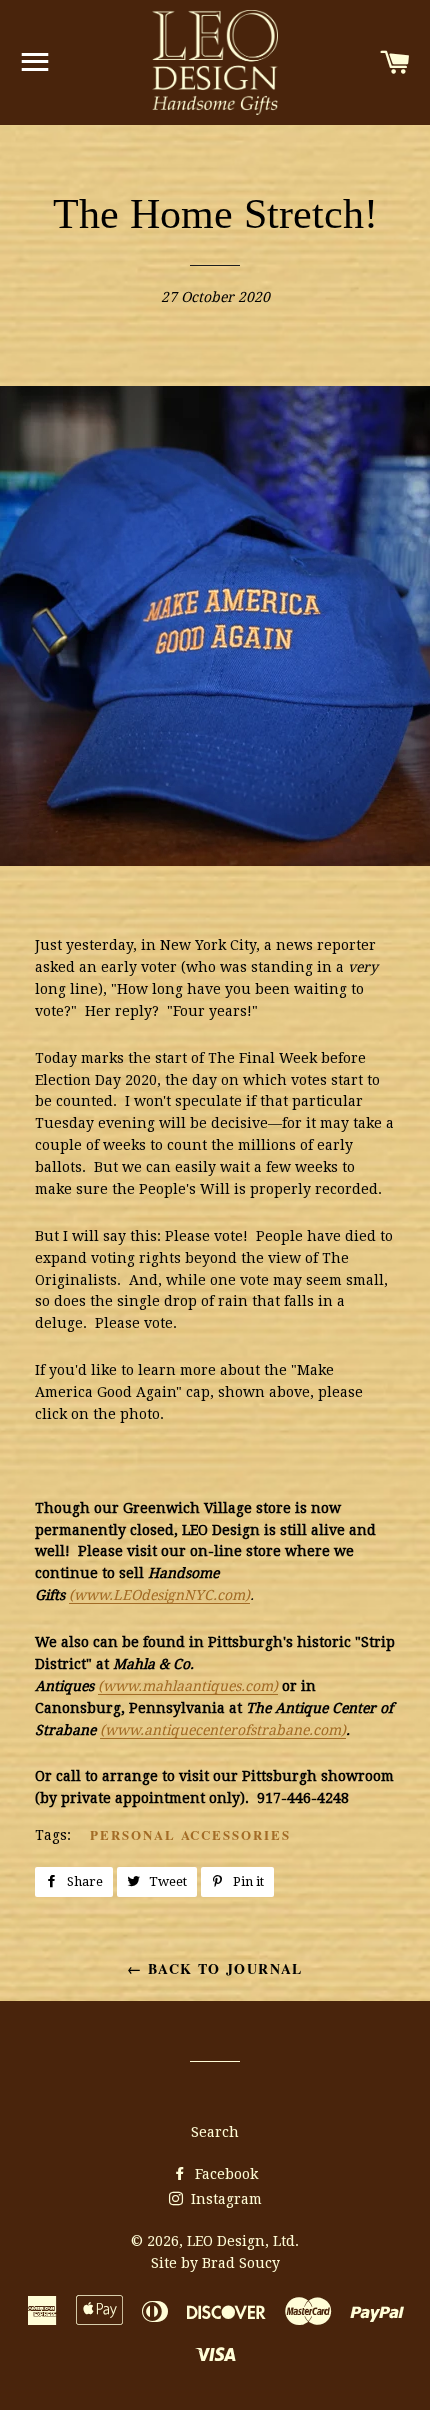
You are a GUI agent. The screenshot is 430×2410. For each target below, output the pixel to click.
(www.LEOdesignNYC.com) (159, 1595)
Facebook (224, 2174)
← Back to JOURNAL (215, 1968)
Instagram (224, 2199)
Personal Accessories (190, 1834)
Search (215, 2132)
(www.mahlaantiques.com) (188, 1686)
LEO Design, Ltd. (243, 2241)
